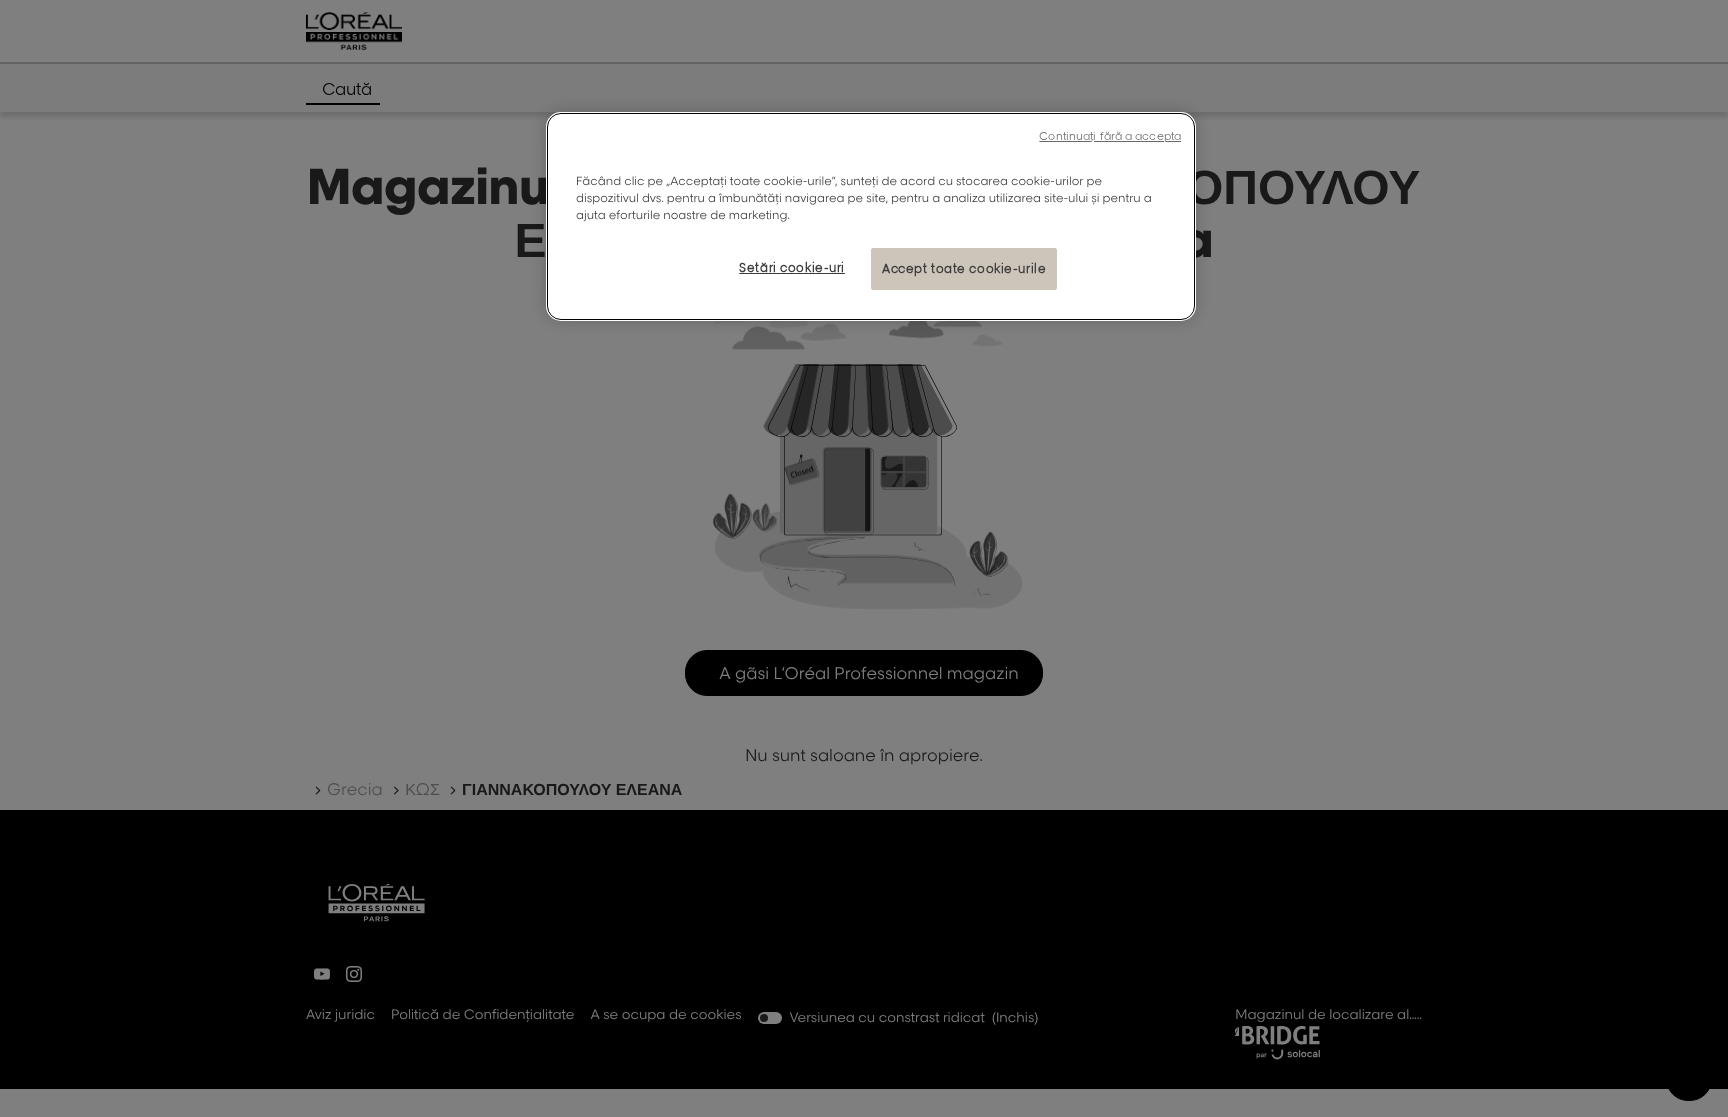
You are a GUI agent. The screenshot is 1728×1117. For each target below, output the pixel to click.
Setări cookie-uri (792, 267)
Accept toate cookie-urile (964, 268)
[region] (871, 216)
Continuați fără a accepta (1110, 136)
